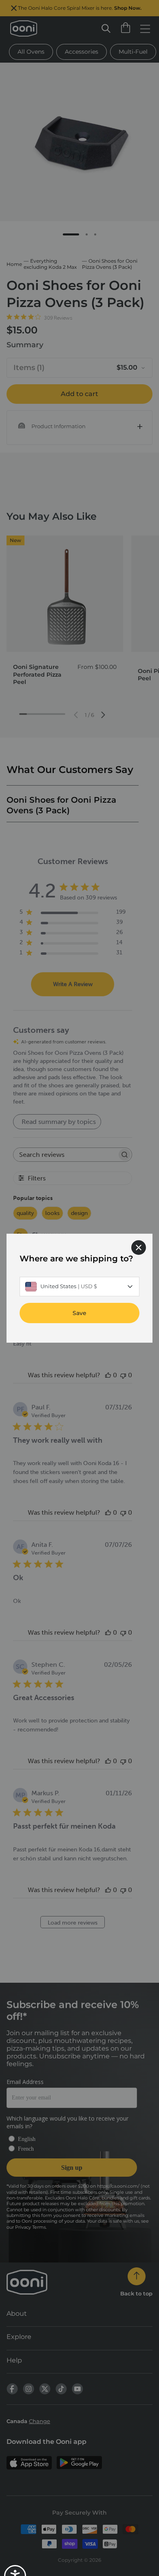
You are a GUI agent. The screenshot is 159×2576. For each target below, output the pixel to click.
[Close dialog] (139, 1247)
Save (79, 1313)
